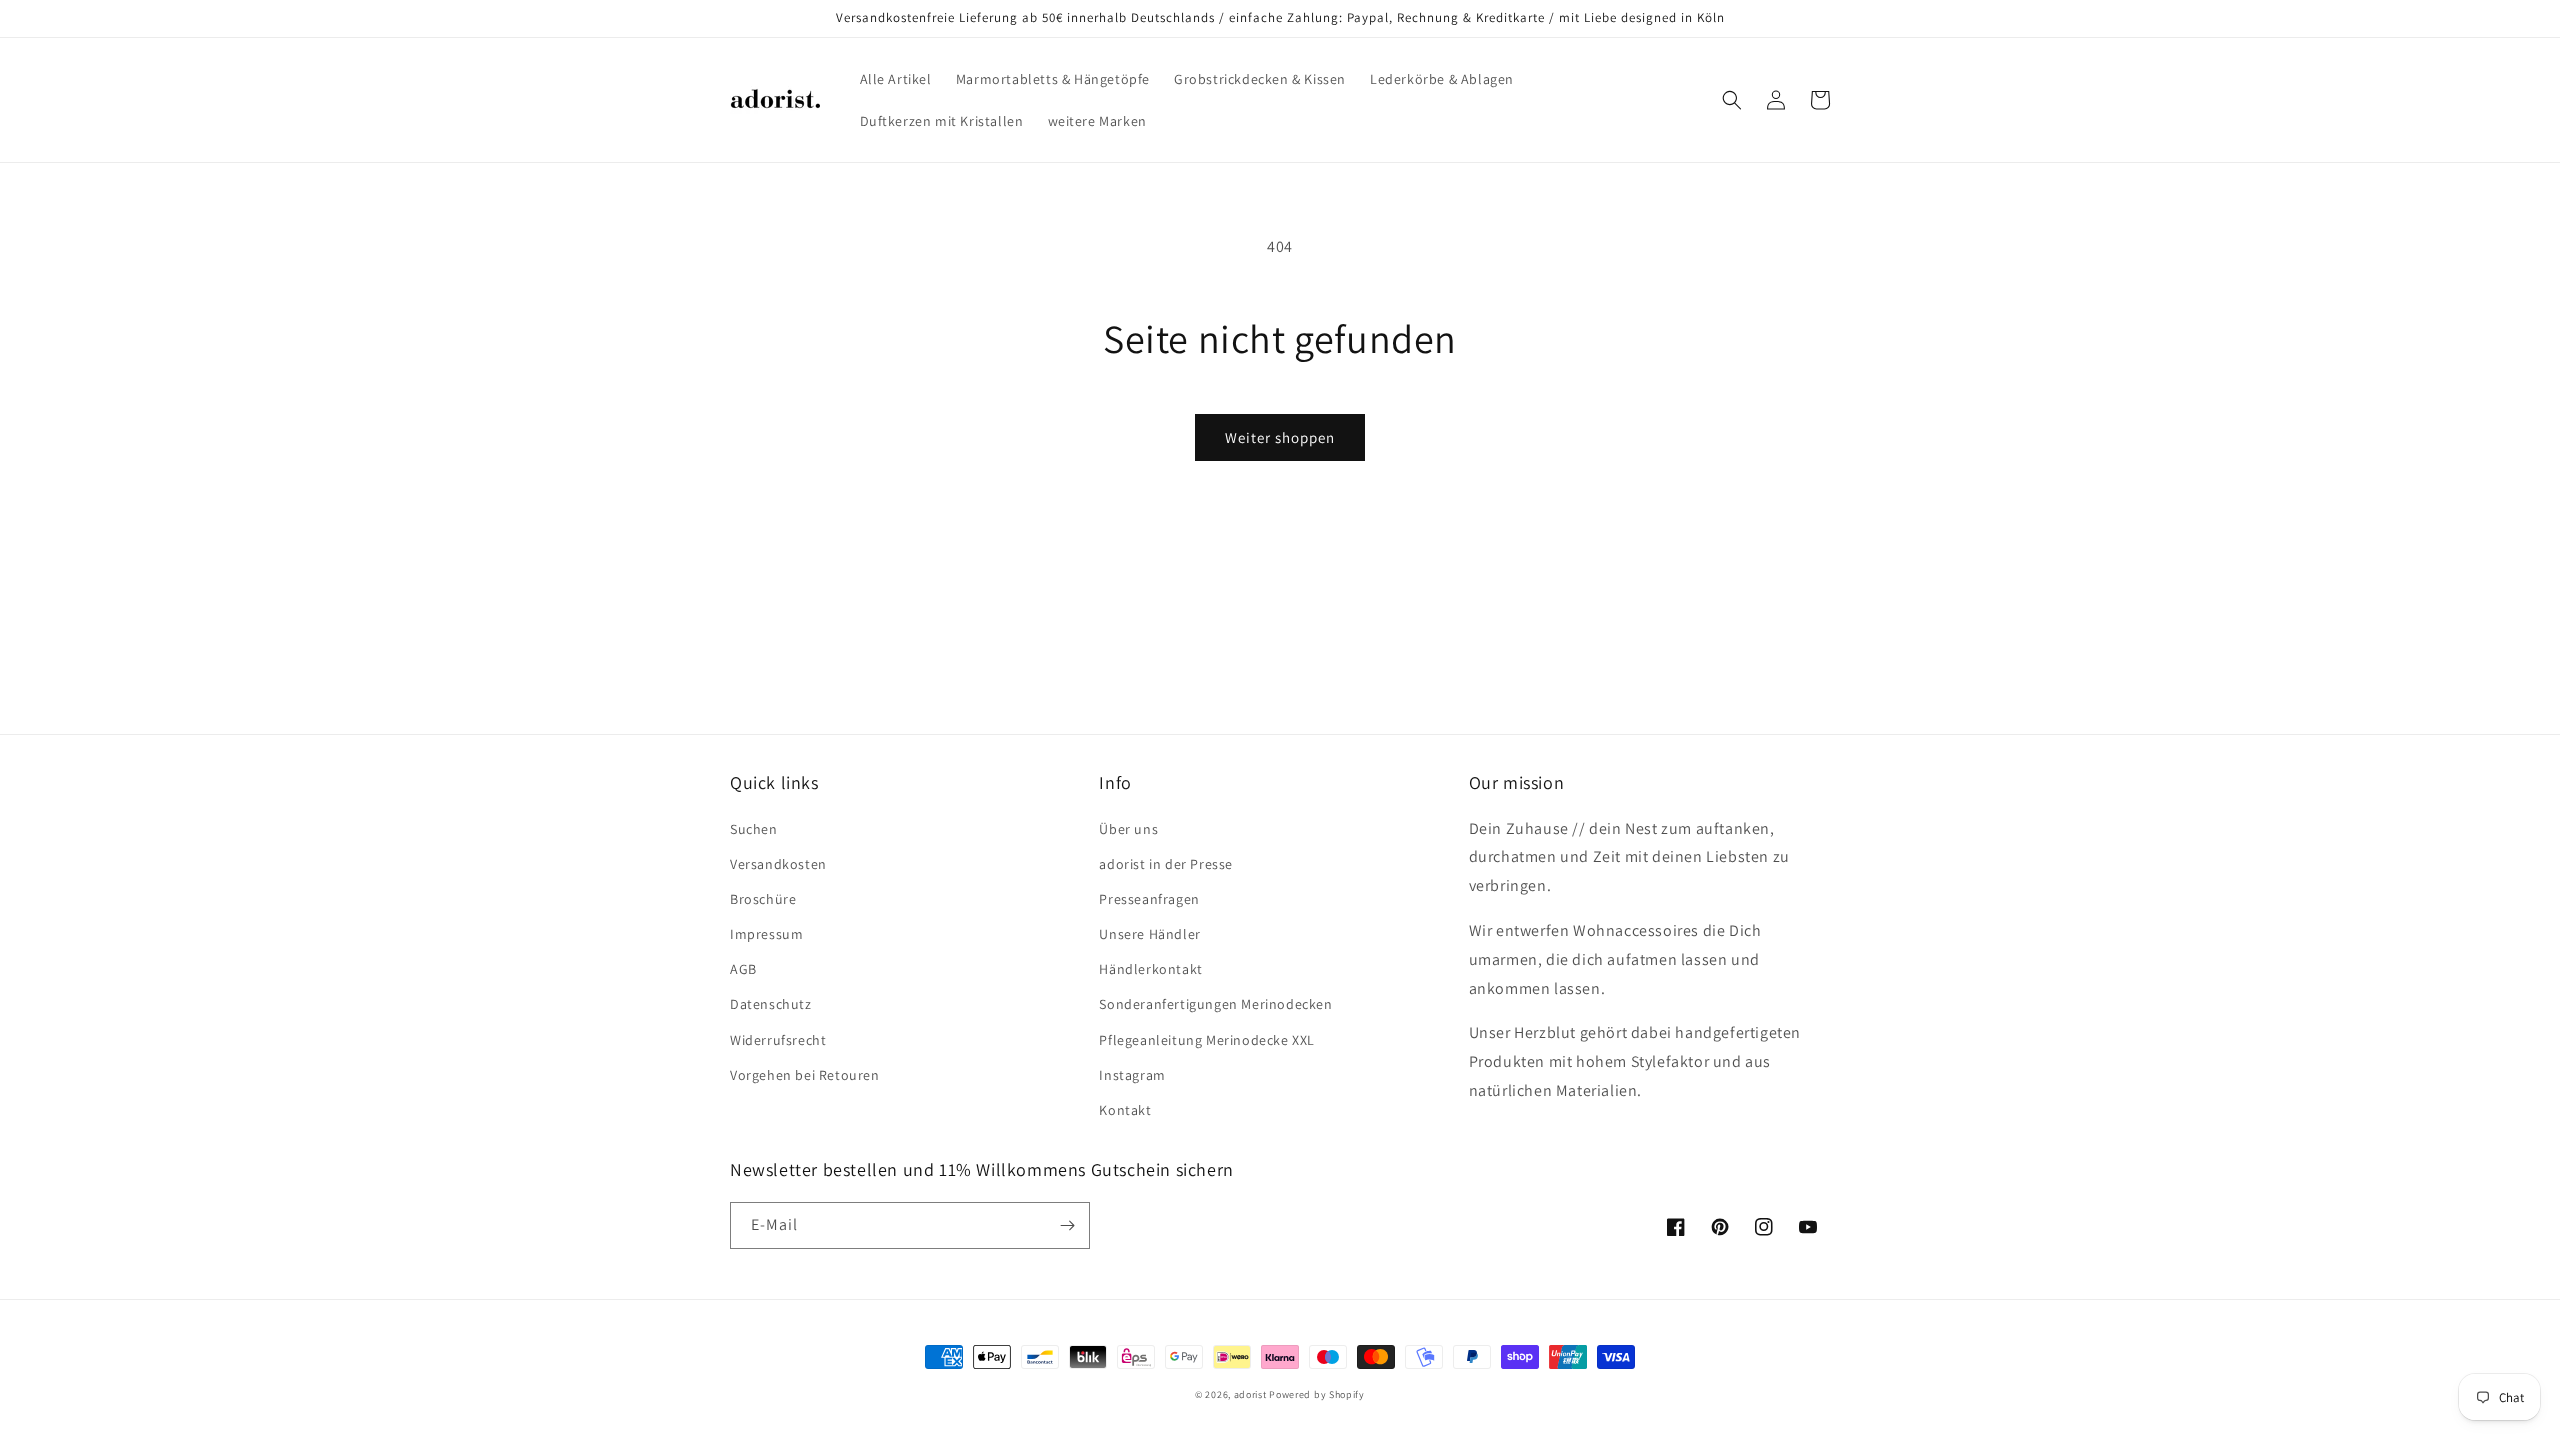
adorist (1250, 1394)
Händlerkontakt (1150, 969)
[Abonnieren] (1067, 1225)
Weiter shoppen (1280, 437)
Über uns (1128, 829)
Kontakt (1125, 1110)
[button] (1732, 100)
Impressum (766, 934)
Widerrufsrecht (778, 1040)
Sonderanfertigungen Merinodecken (1215, 1004)
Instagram (1132, 1075)
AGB (743, 969)
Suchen (754, 829)
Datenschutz (771, 1004)
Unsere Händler (1149, 934)
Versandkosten (778, 864)
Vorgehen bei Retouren (805, 1075)
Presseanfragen (1149, 899)
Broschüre (763, 899)
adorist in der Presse (1166, 864)
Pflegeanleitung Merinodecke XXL (1207, 1040)
